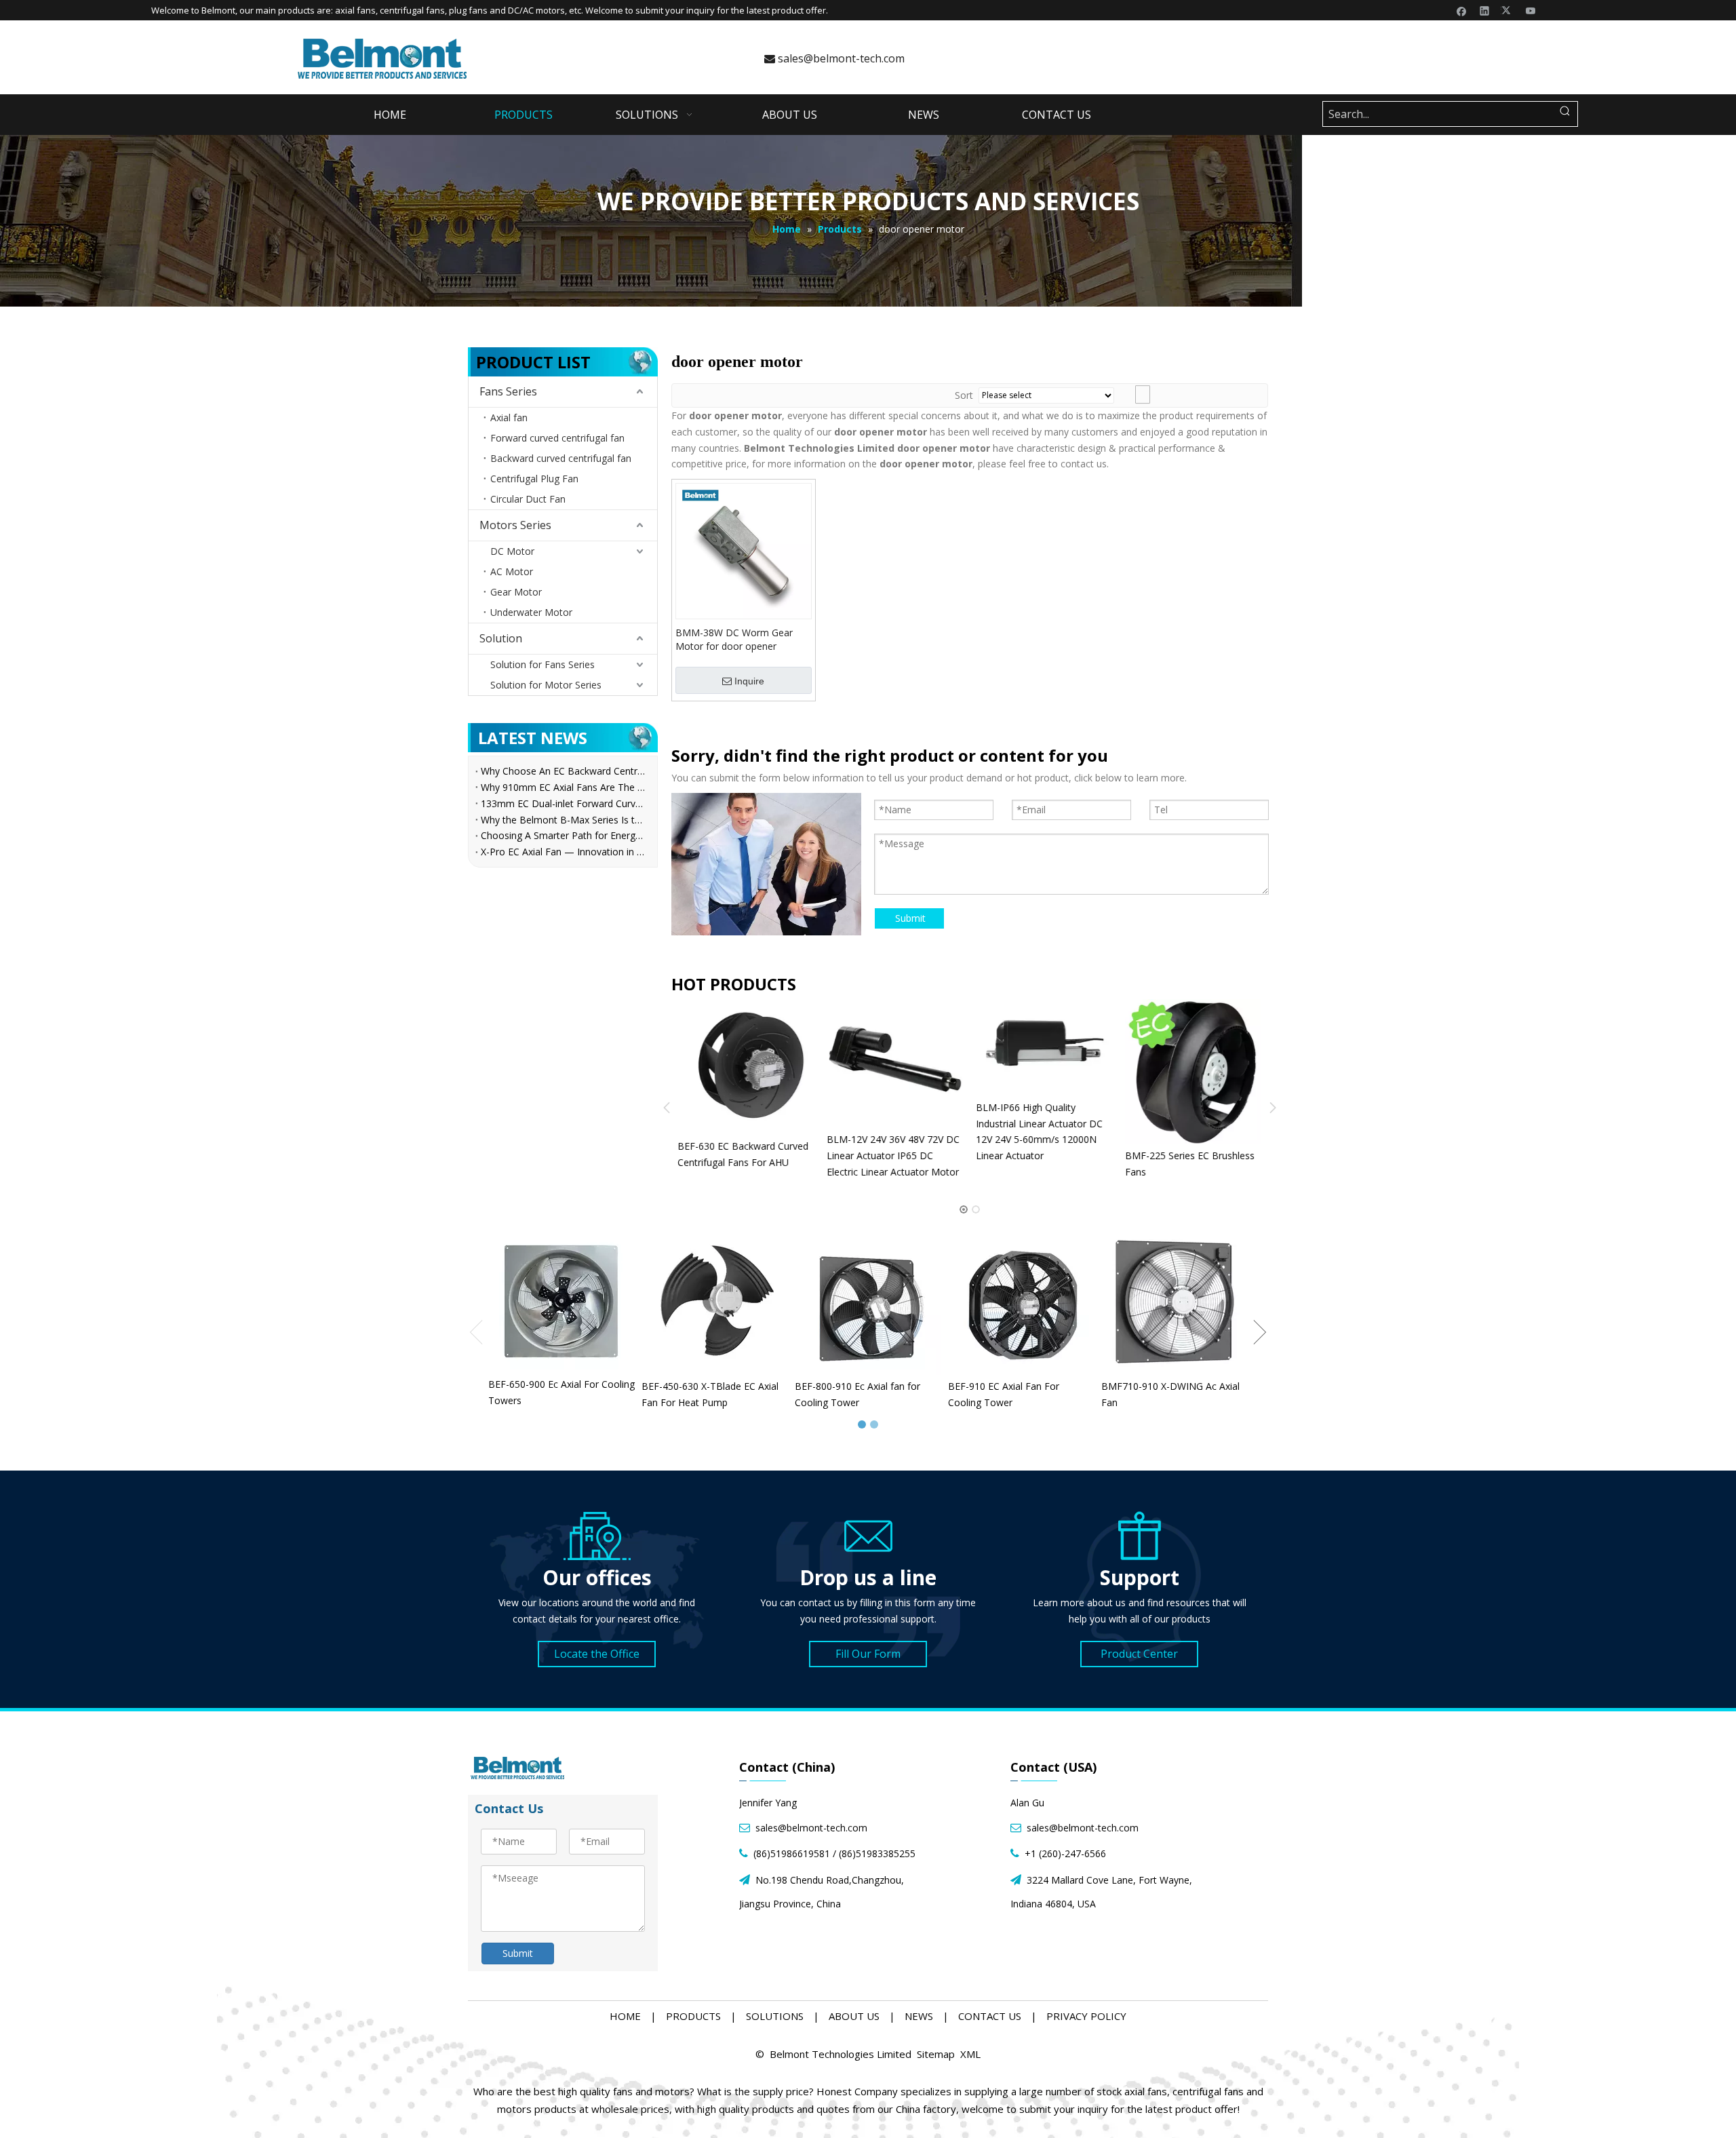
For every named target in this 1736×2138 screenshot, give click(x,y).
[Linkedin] (1485, 10)
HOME (625, 2016)
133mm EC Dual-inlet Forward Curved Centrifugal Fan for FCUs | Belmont (563, 803)
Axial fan (509, 417)
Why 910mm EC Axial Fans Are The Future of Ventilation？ (563, 787)
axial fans (355, 10)
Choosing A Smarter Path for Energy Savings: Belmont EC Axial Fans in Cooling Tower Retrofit (563, 835)
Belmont (218, 10)
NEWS (919, 2016)
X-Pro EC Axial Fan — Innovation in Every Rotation (563, 852)
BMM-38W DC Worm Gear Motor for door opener (734, 639)
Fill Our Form (868, 1654)
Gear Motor (516, 592)
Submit (910, 918)
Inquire (749, 681)
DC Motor (512, 551)
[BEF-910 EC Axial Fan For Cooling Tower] (1021, 1302)
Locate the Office (597, 1654)
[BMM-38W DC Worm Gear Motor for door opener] (744, 550)
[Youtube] (1531, 10)
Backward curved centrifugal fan (561, 458)
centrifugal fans (412, 10)
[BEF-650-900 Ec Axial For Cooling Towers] (561, 1301)
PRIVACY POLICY (1086, 2016)
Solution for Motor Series (546, 685)
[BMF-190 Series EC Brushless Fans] (1205, 1072)
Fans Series (508, 391)
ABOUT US (854, 2016)
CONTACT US (990, 2016)
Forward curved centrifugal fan (557, 438)
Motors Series (515, 525)
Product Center (1139, 1654)
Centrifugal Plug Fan (534, 479)
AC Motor (512, 571)
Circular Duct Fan (528, 499)
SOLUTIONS (775, 2016)
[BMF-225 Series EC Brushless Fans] (1056, 1072)
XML (970, 2054)
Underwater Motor (531, 612)
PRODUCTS (693, 2016)
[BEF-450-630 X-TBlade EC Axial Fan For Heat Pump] (715, 1302)
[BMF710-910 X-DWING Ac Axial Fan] (1175, 1302)
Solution (501, 638)
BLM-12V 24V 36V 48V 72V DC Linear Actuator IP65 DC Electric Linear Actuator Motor (756, 1155)
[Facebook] (1462, 10)
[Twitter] (1508, 10)
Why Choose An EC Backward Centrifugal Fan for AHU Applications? (563, 771)
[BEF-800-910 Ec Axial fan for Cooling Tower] (868, 1302)
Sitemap (936, 2054)
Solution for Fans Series (542, 664)
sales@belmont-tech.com (834, 58)
